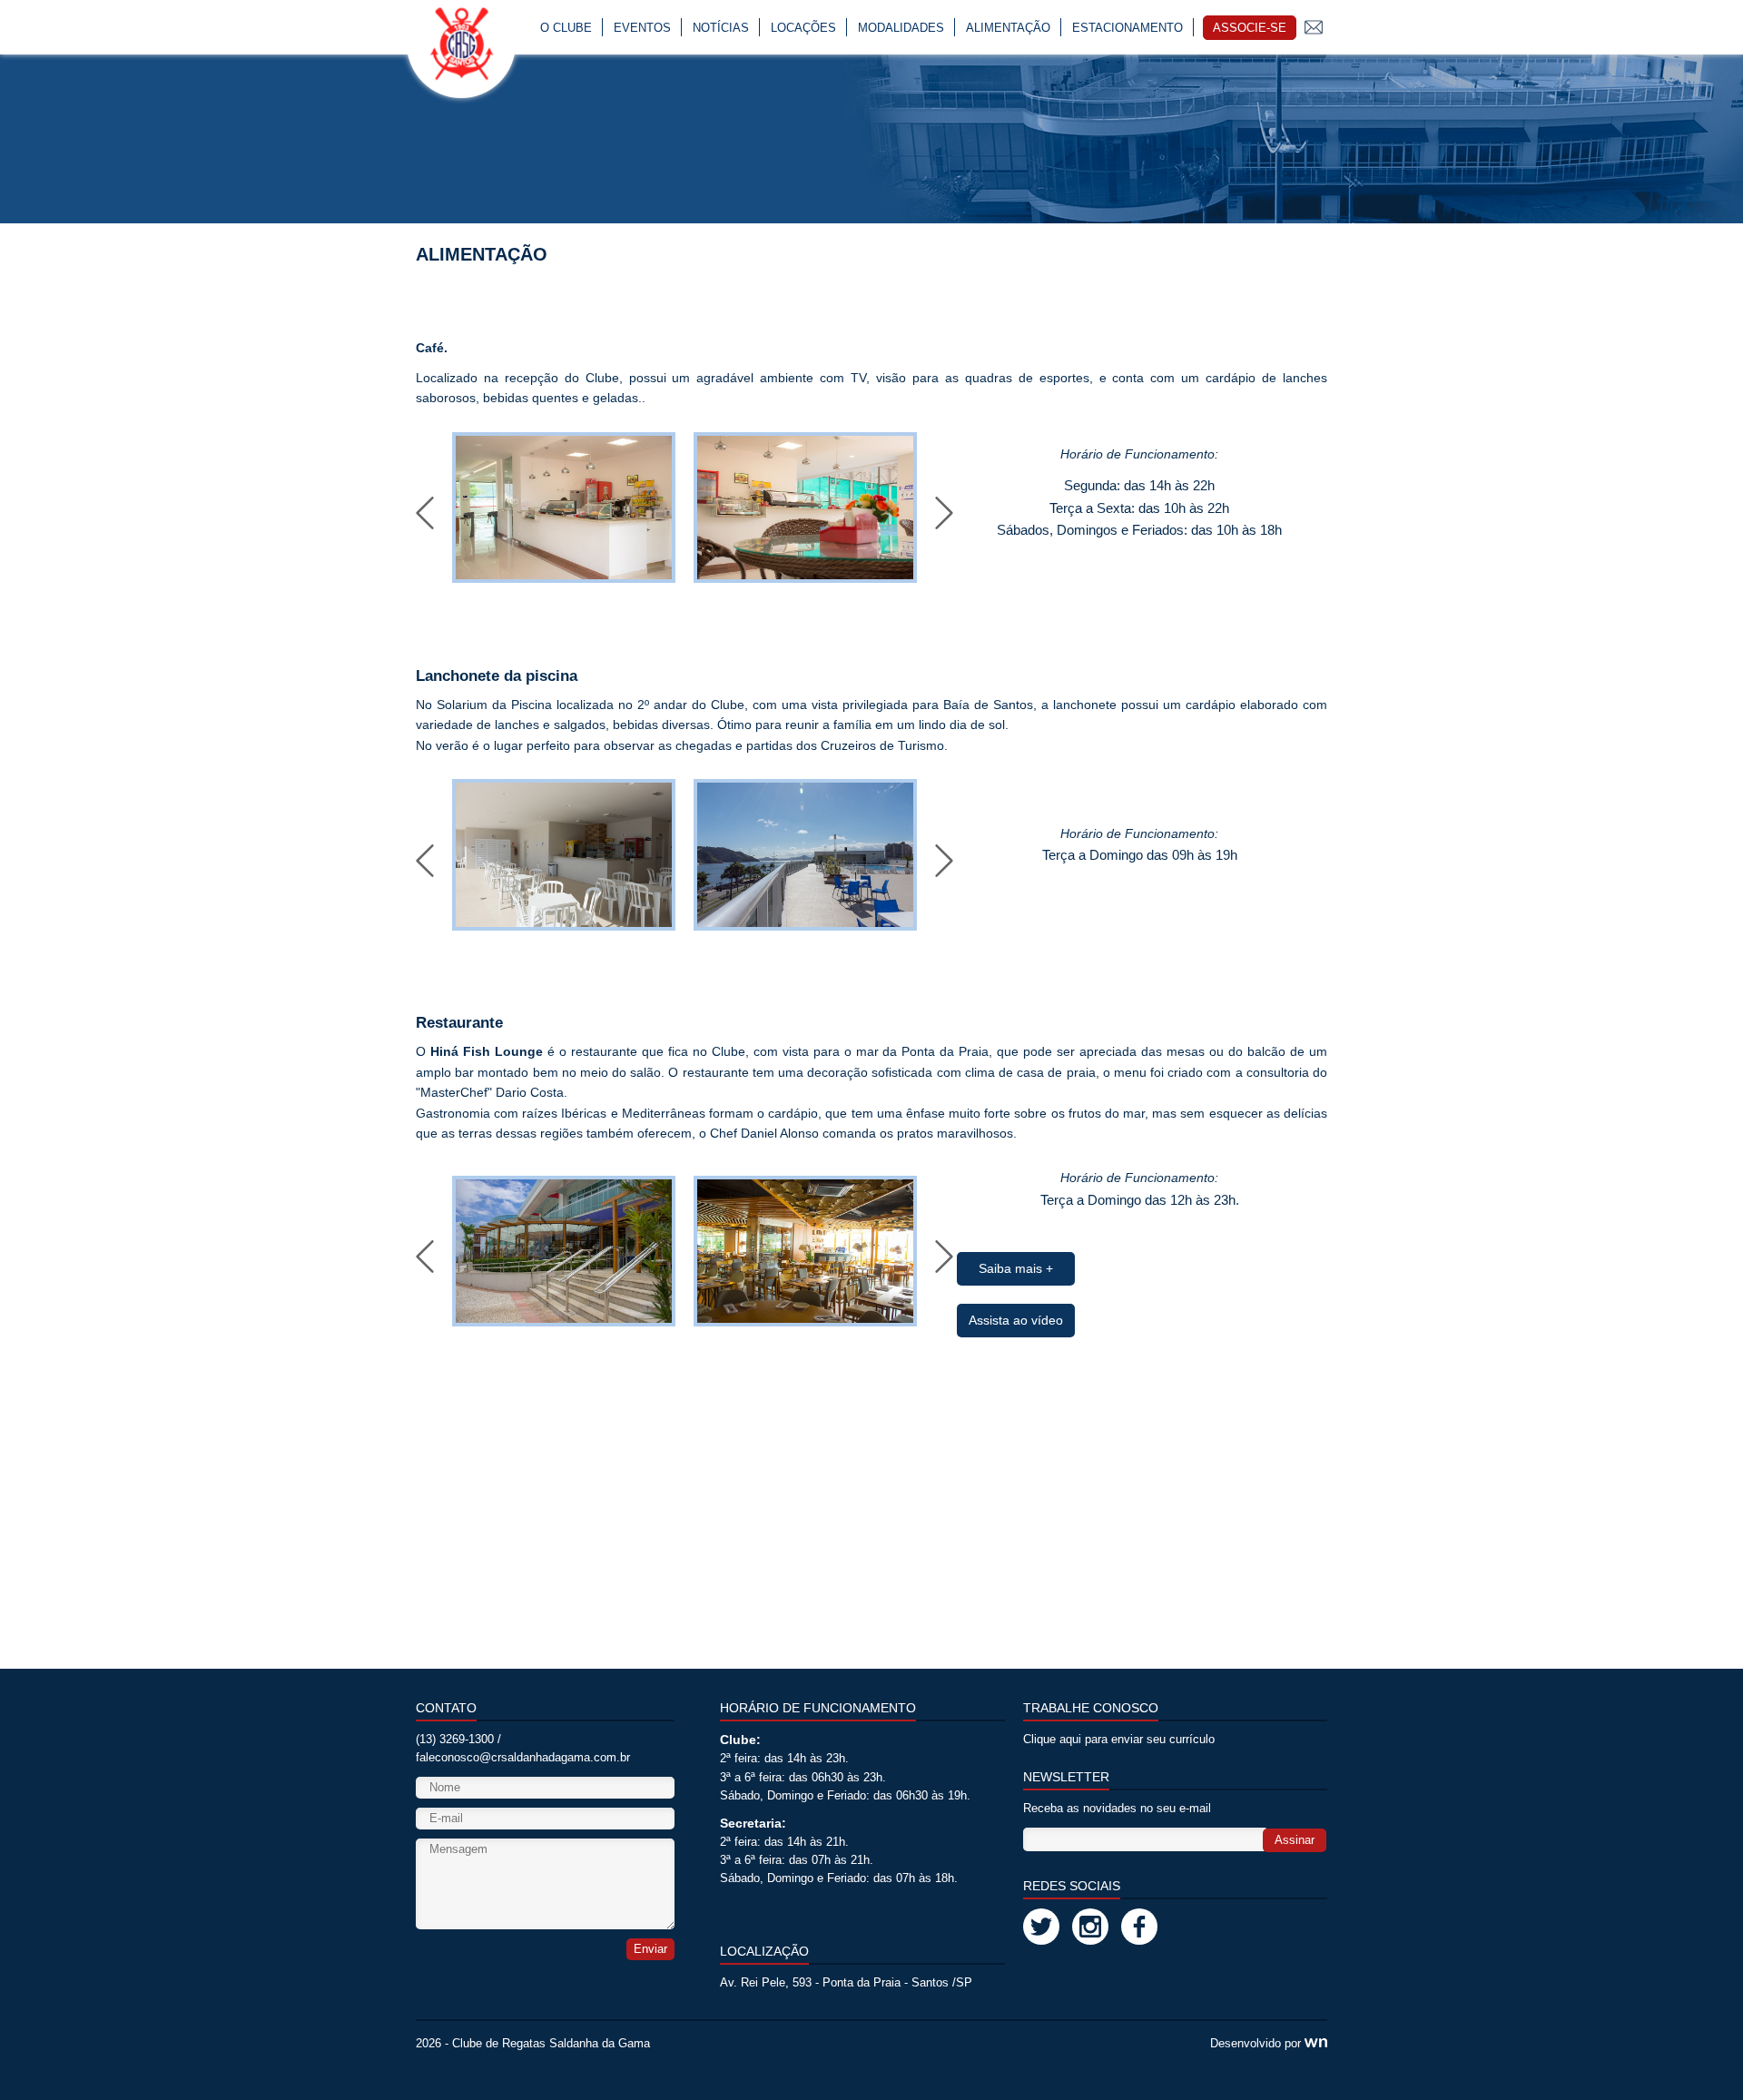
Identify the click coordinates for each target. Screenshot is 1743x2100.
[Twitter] (1041, 1927)
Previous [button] (425, 513)
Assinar (1295, 1840)
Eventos (642, 28)
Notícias (721, 28)
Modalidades (901, 28)
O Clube (566, 28)
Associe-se (1250, 28)
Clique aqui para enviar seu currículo (1119, 1740)
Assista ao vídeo (1016, 1320)
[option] (564, 508)
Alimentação (1008, 28)
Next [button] (944, 513)
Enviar (650, 1949)
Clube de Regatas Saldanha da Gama (551, 2044)
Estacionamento (1128, 28)
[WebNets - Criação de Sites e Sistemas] (1316, 2044)
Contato (1314, 27)
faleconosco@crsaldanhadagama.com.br (523, 1758)
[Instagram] (1090, 1927)
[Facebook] (1139, 1927)
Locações (803, 28)
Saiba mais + (1016, 1268)
